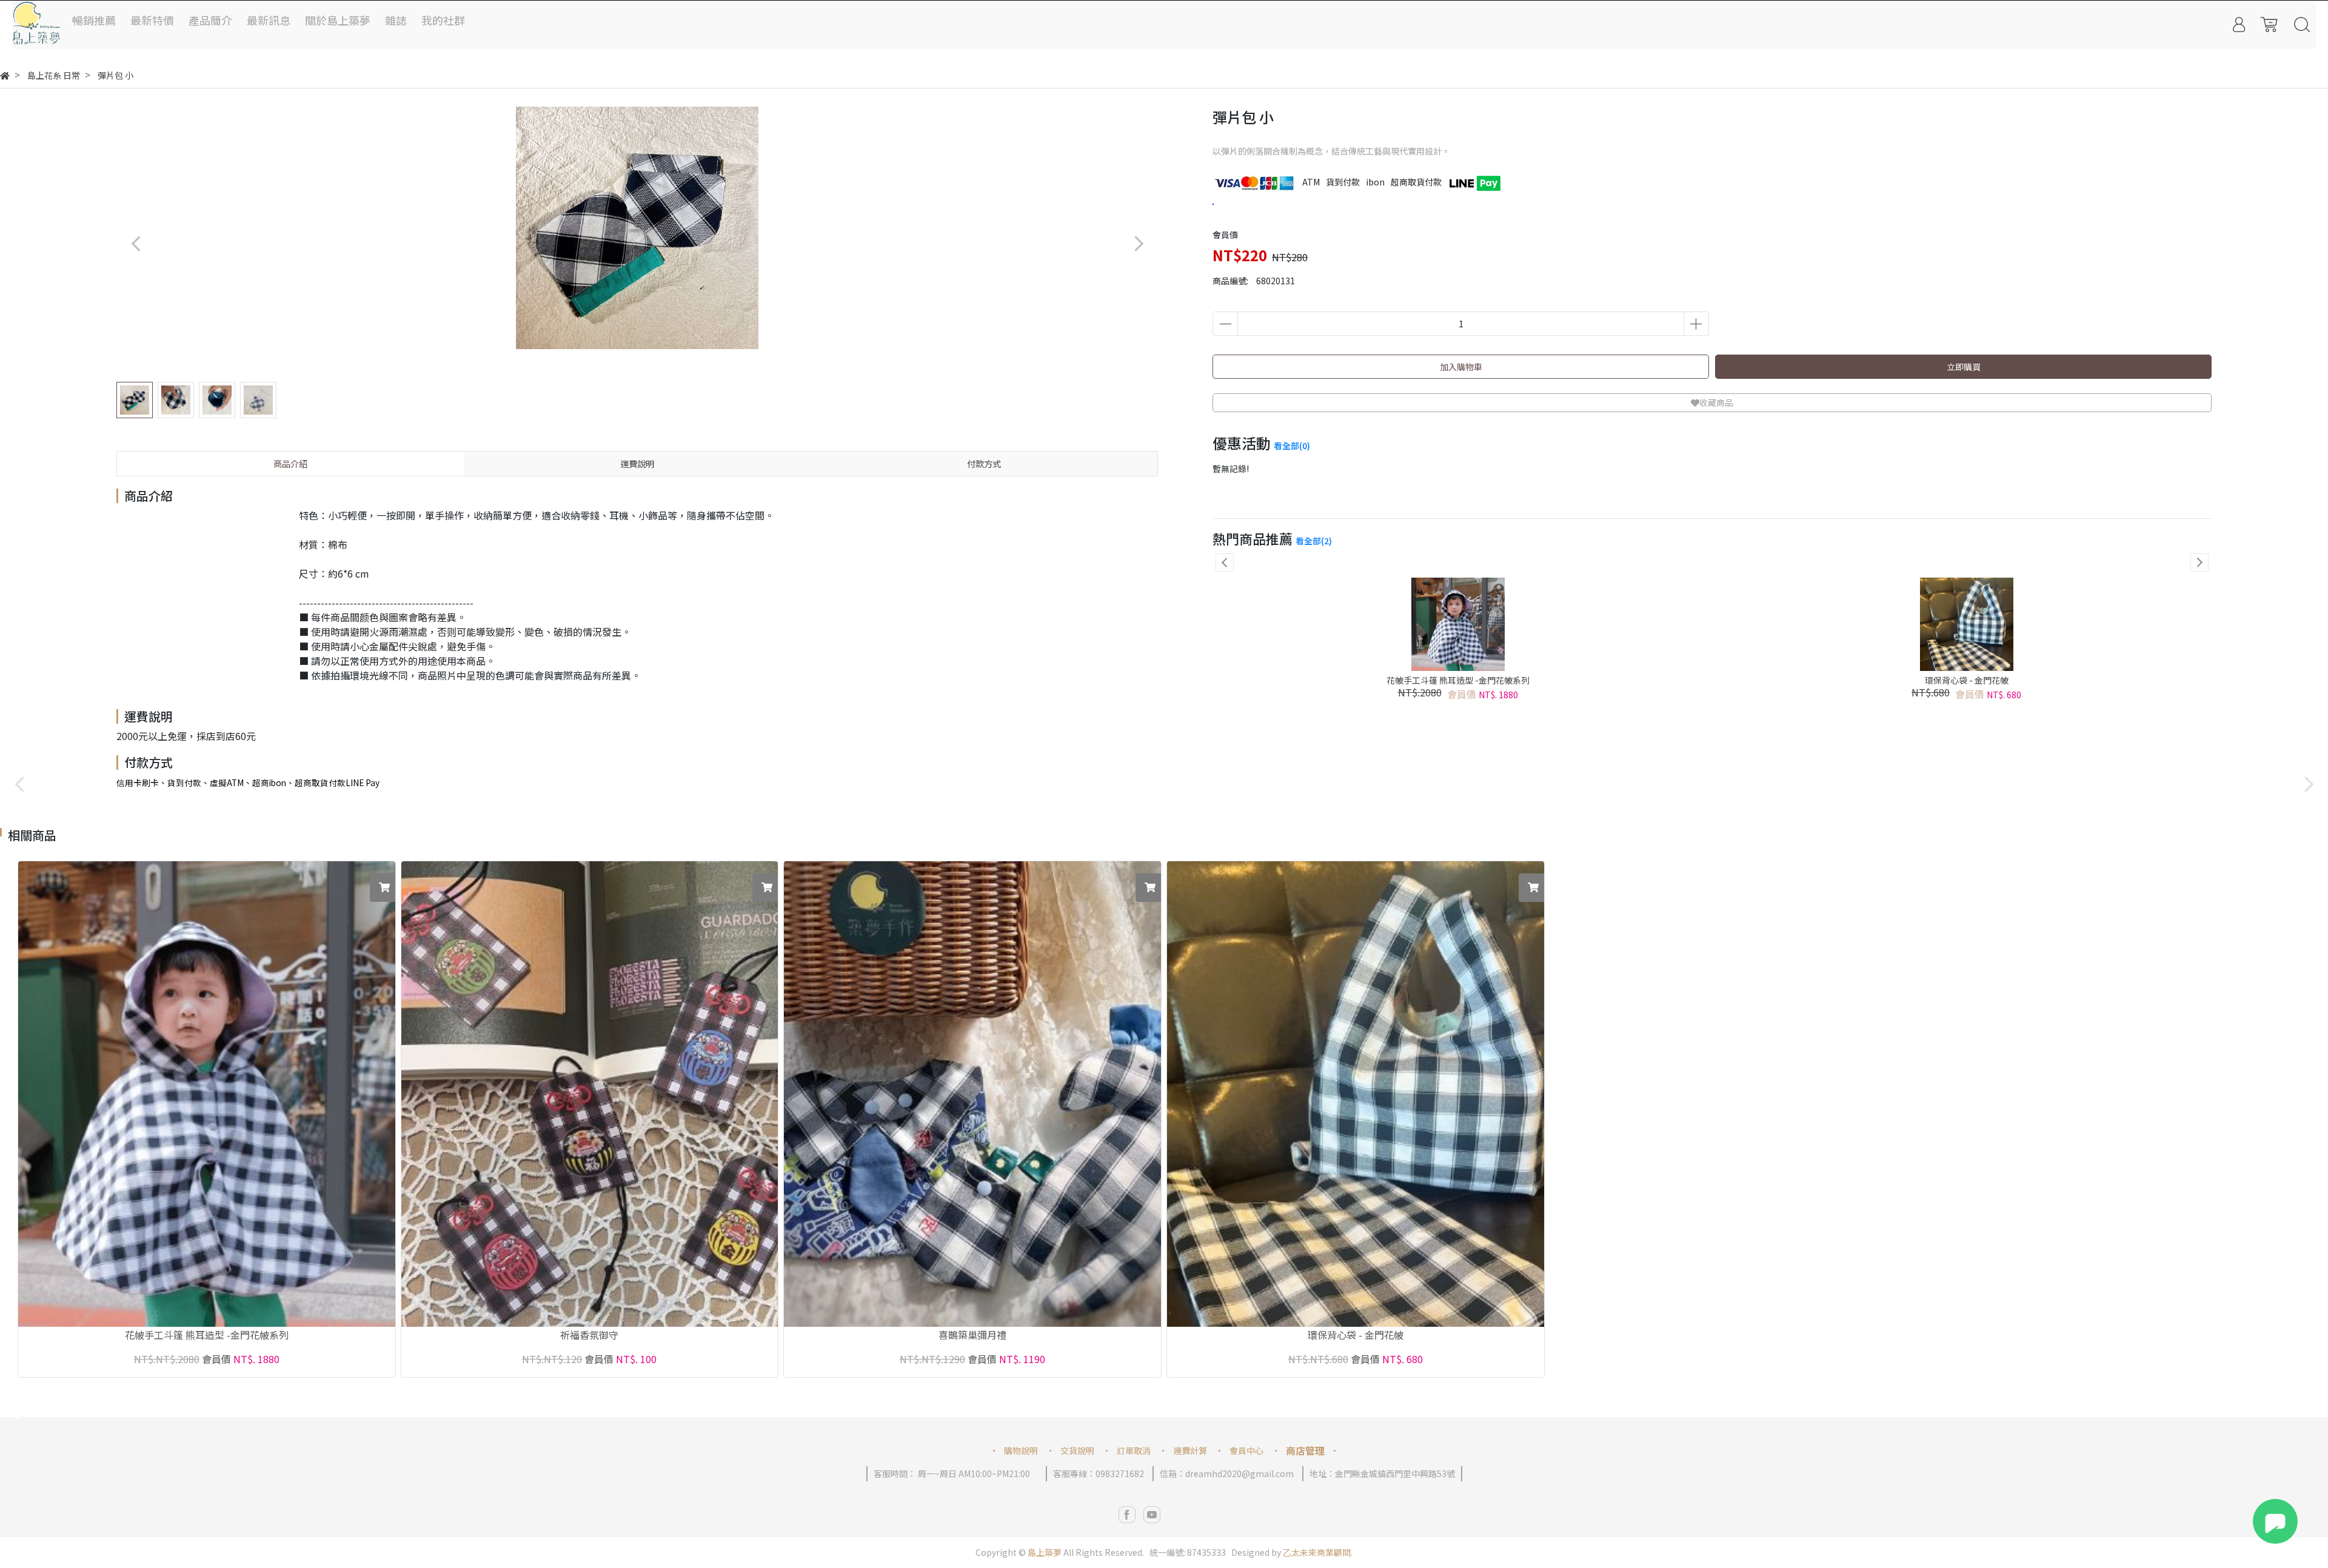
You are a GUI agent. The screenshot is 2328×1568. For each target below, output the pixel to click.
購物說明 (1021, 1450)
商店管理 (1305, 1450)
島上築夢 (1045, 1552)
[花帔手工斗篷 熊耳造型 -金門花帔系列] (207, 1094)
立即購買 (1964, 367)
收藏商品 (1716, 402)
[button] (1138, 243)
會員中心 (1246, 1450)
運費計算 (1190, 1450)
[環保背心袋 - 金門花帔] (1356, 1094)
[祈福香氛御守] (590, 1094)
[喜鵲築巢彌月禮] (972, 1094)
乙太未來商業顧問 (1317, 1552)
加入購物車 (1461, 367)
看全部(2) (1314, 541)
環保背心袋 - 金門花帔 (1967, 680)
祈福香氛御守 (589, 1336)
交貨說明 (1077, 1450)
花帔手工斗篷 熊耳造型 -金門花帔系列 (1458, 680)
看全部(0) (1292, 445)
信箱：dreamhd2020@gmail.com (1227, 1473)
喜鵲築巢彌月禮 (972, 1336)
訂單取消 (1134, 1450)
